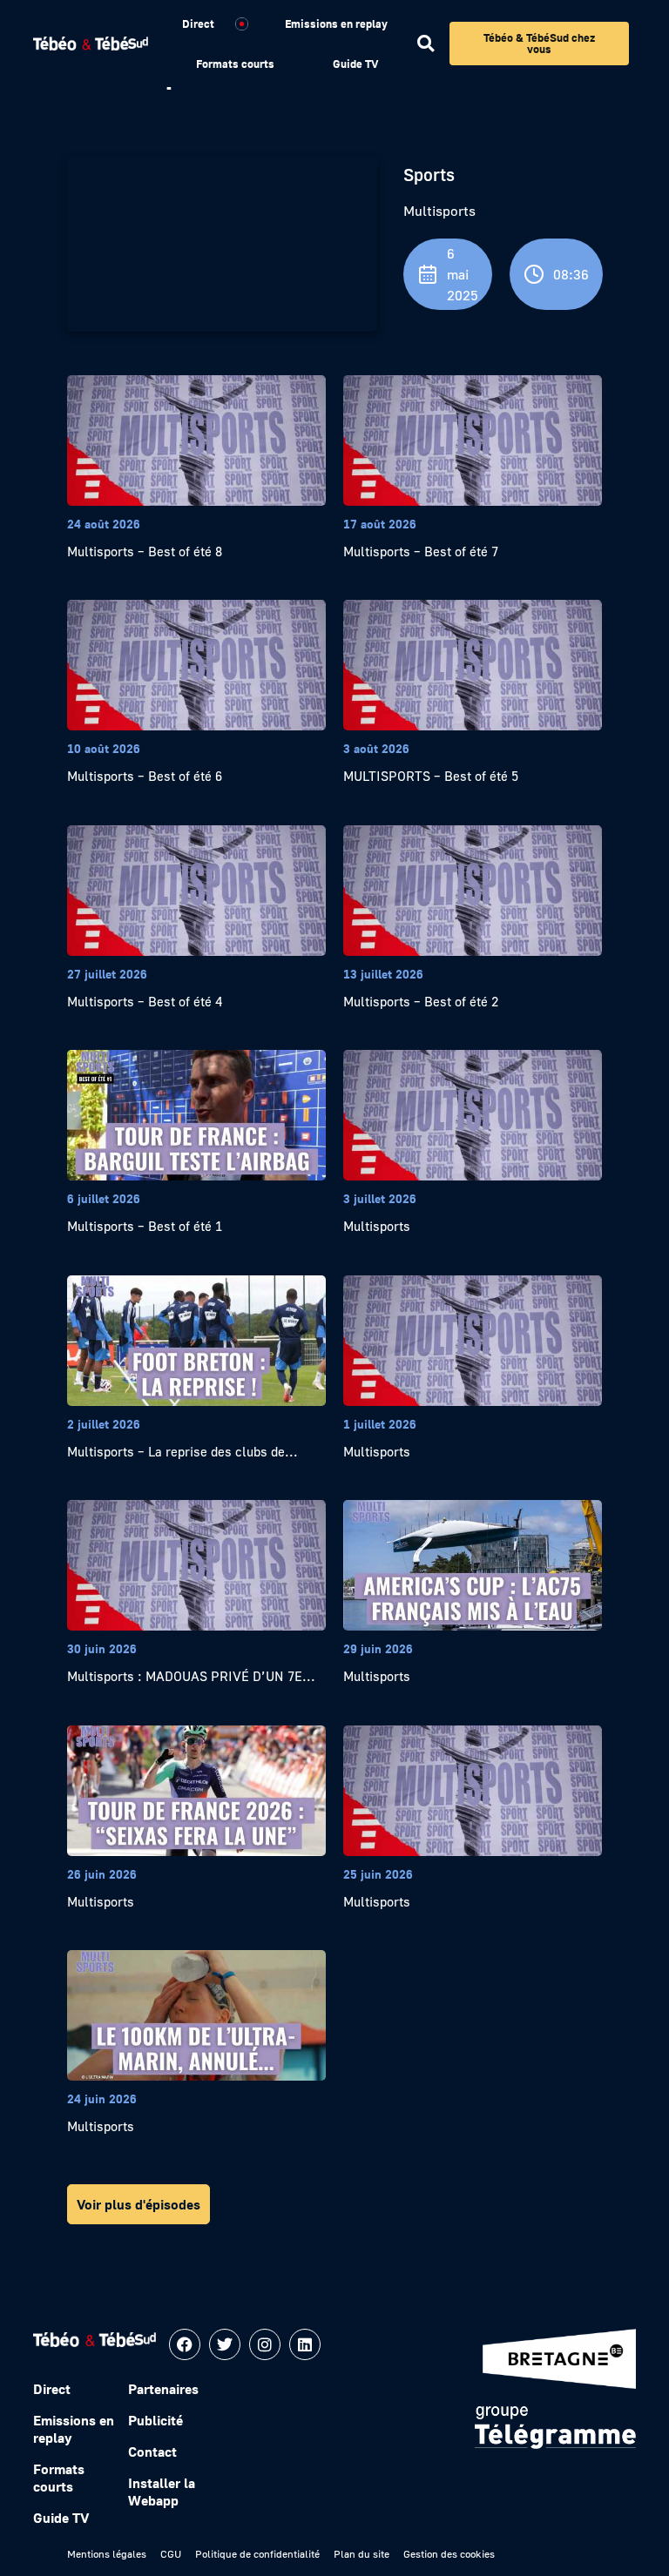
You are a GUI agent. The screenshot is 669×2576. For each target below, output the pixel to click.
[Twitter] (225, 2344)
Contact (152, 2452)
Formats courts (235, 64)
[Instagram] (265, 2344)
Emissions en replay (336, 24)
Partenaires (163, 2389)
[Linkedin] (305, 2344)
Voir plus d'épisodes (139, 2204)
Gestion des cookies (449, 2554)
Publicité (155, 2420)
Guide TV (355, 64)
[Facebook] (185, 2344)
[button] (426, 44)
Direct (198, 24)
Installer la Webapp (162, 2492)
